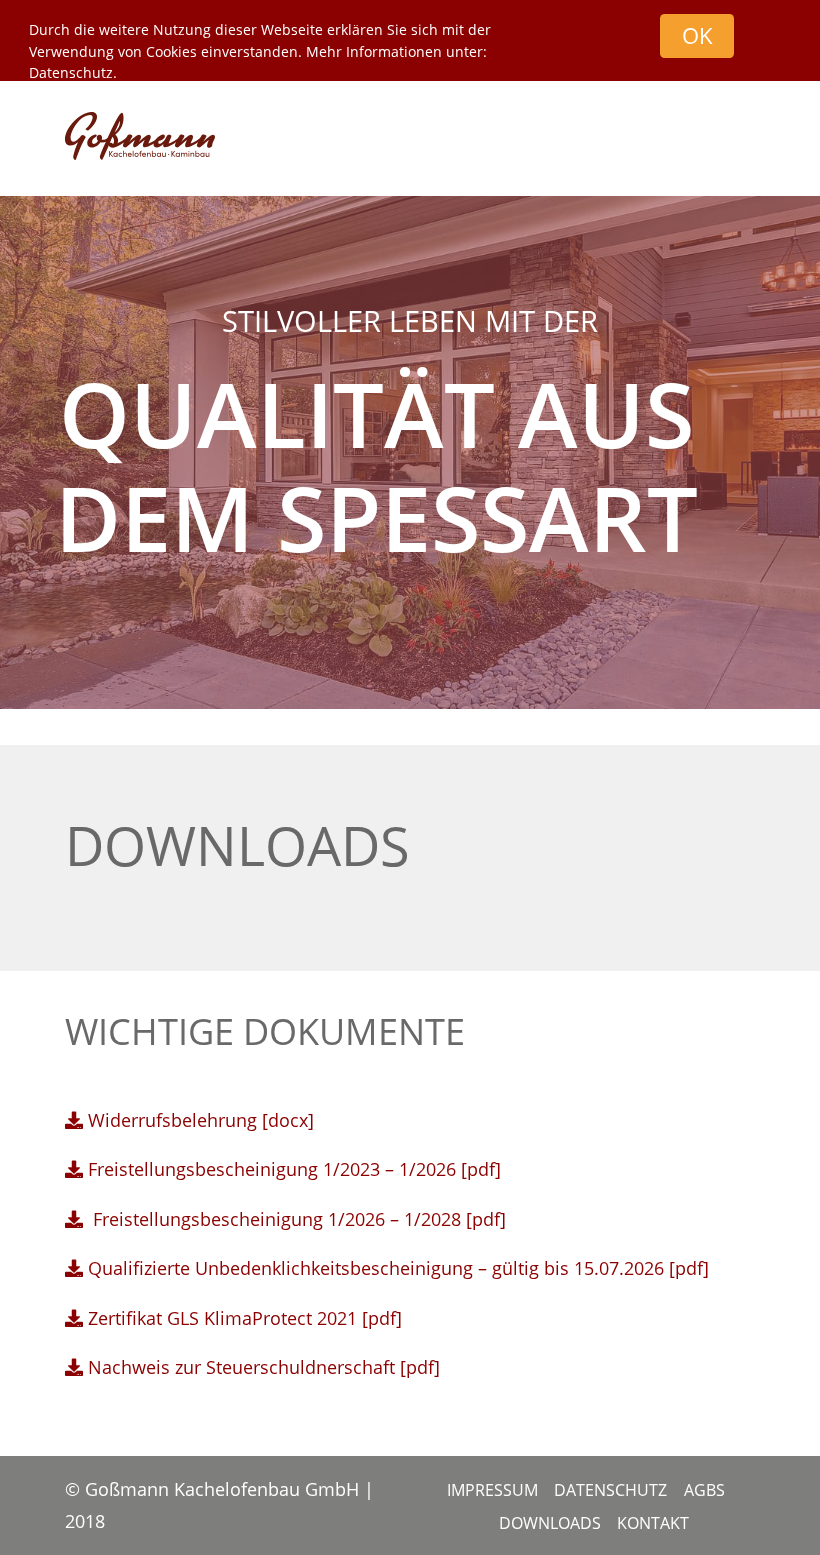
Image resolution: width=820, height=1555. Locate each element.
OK (697, 35)
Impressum (492, 1490)
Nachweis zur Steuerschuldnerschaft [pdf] (264, 1367)
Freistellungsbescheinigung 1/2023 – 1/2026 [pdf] (294, 1169)
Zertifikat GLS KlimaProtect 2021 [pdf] (242, 1318)
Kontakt (653, 1523)
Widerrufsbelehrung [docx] (201, 1120)
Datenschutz (71, 72)
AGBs (704, 1490)
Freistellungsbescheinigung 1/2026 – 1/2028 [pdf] (297, 1219)
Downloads (550, 1523)
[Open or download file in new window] (74, 1318)
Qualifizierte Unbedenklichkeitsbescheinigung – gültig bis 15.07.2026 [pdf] (396, 1268)
